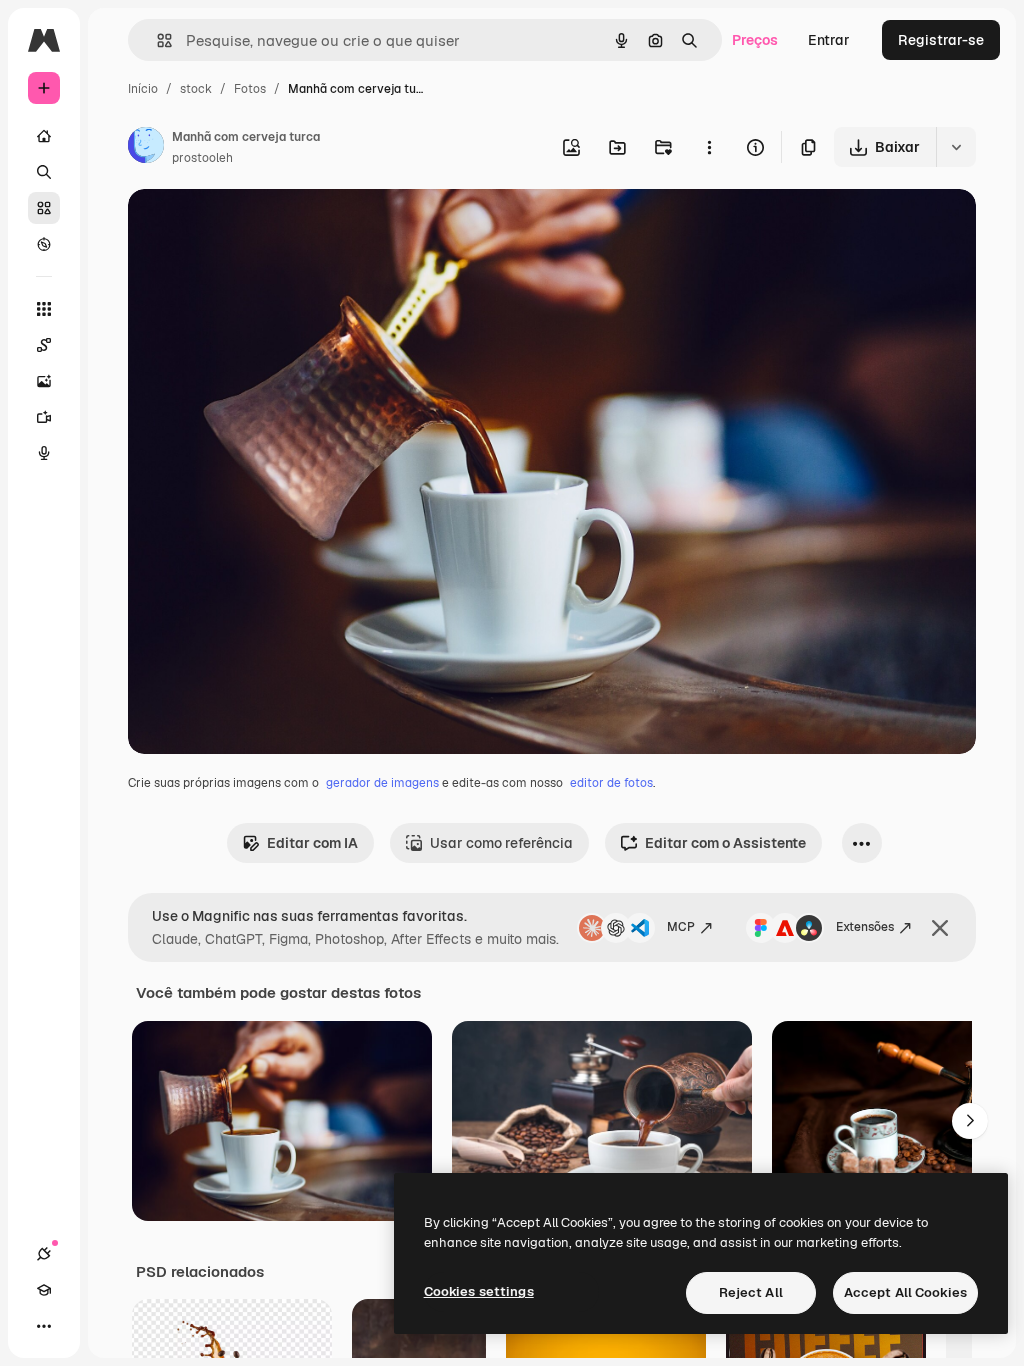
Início (143, 89)
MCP (681, 927)
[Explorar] (44, 244)
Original (256, 227)
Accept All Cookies (905, 1292)
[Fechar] (940, 928)
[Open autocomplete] (156, 40)
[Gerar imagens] (44, 381)
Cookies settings (479, 1291)
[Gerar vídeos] (44, 417)
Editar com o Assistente (725, 843)
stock (196, 89)
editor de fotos (611, 783)
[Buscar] (44, 172)
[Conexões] (44, 1254)
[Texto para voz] (44, 453)
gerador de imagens (382, 783)
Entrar (829, 40)
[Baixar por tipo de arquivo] (956, 147)
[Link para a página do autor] (146, 148)
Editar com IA (312, 843)
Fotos (250, 89)
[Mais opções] (709, 147)
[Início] (44, 136)
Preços (755, 40)
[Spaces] (44, 345)
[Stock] (44, 208)
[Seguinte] (970, 1121)
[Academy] (44, 1290)
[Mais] (44, 1326)
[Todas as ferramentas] (44, 309)
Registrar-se (941, 40)
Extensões (865, 927)
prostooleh (202, 158)
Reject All (751, 1292)
